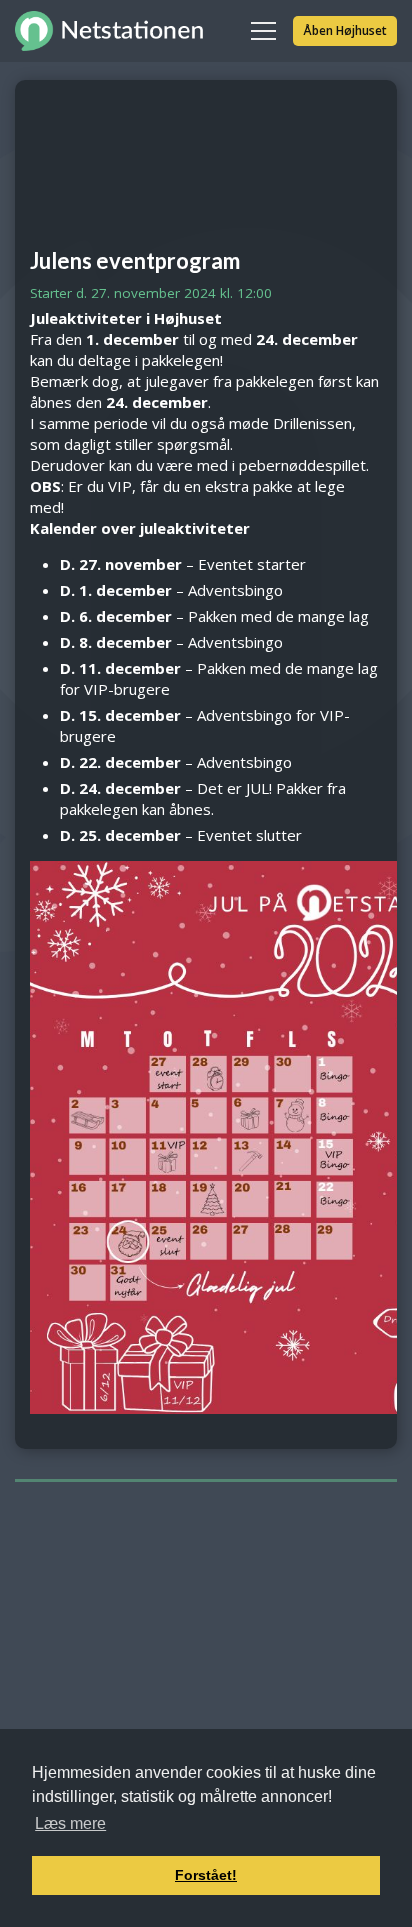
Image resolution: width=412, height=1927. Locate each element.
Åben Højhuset (345, 30)
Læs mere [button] (70, 1823)
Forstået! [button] (206, 1875)
